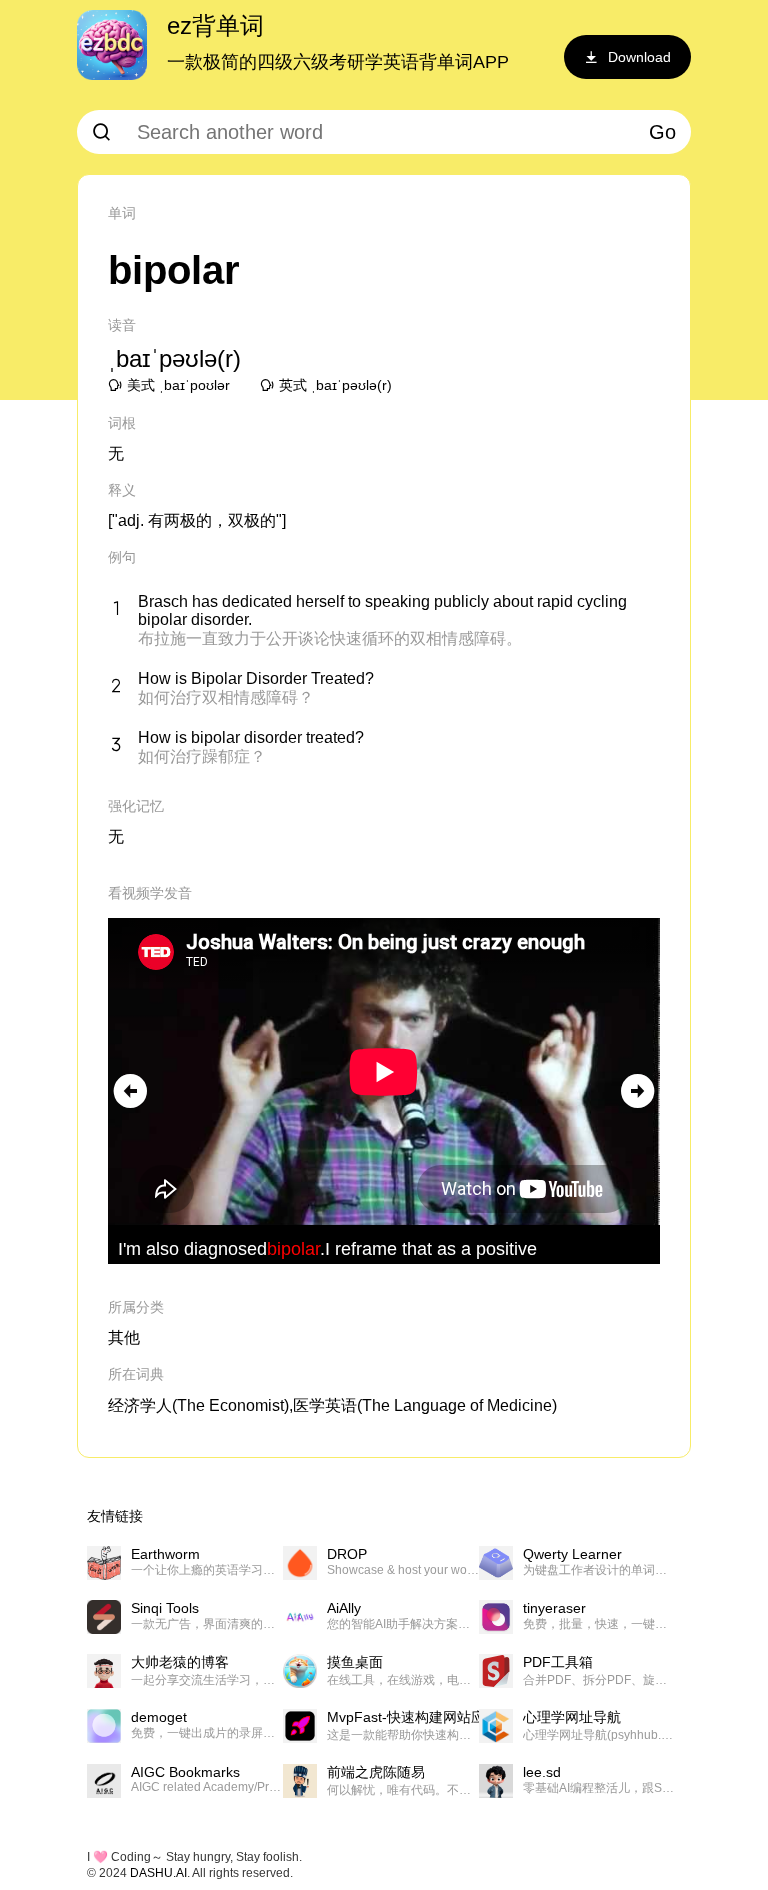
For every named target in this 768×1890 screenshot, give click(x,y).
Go (662, 132)
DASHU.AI (158, 1873)
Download (639, 57)
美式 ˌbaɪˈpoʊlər (178, 385)
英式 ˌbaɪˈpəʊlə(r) (335, 385)
